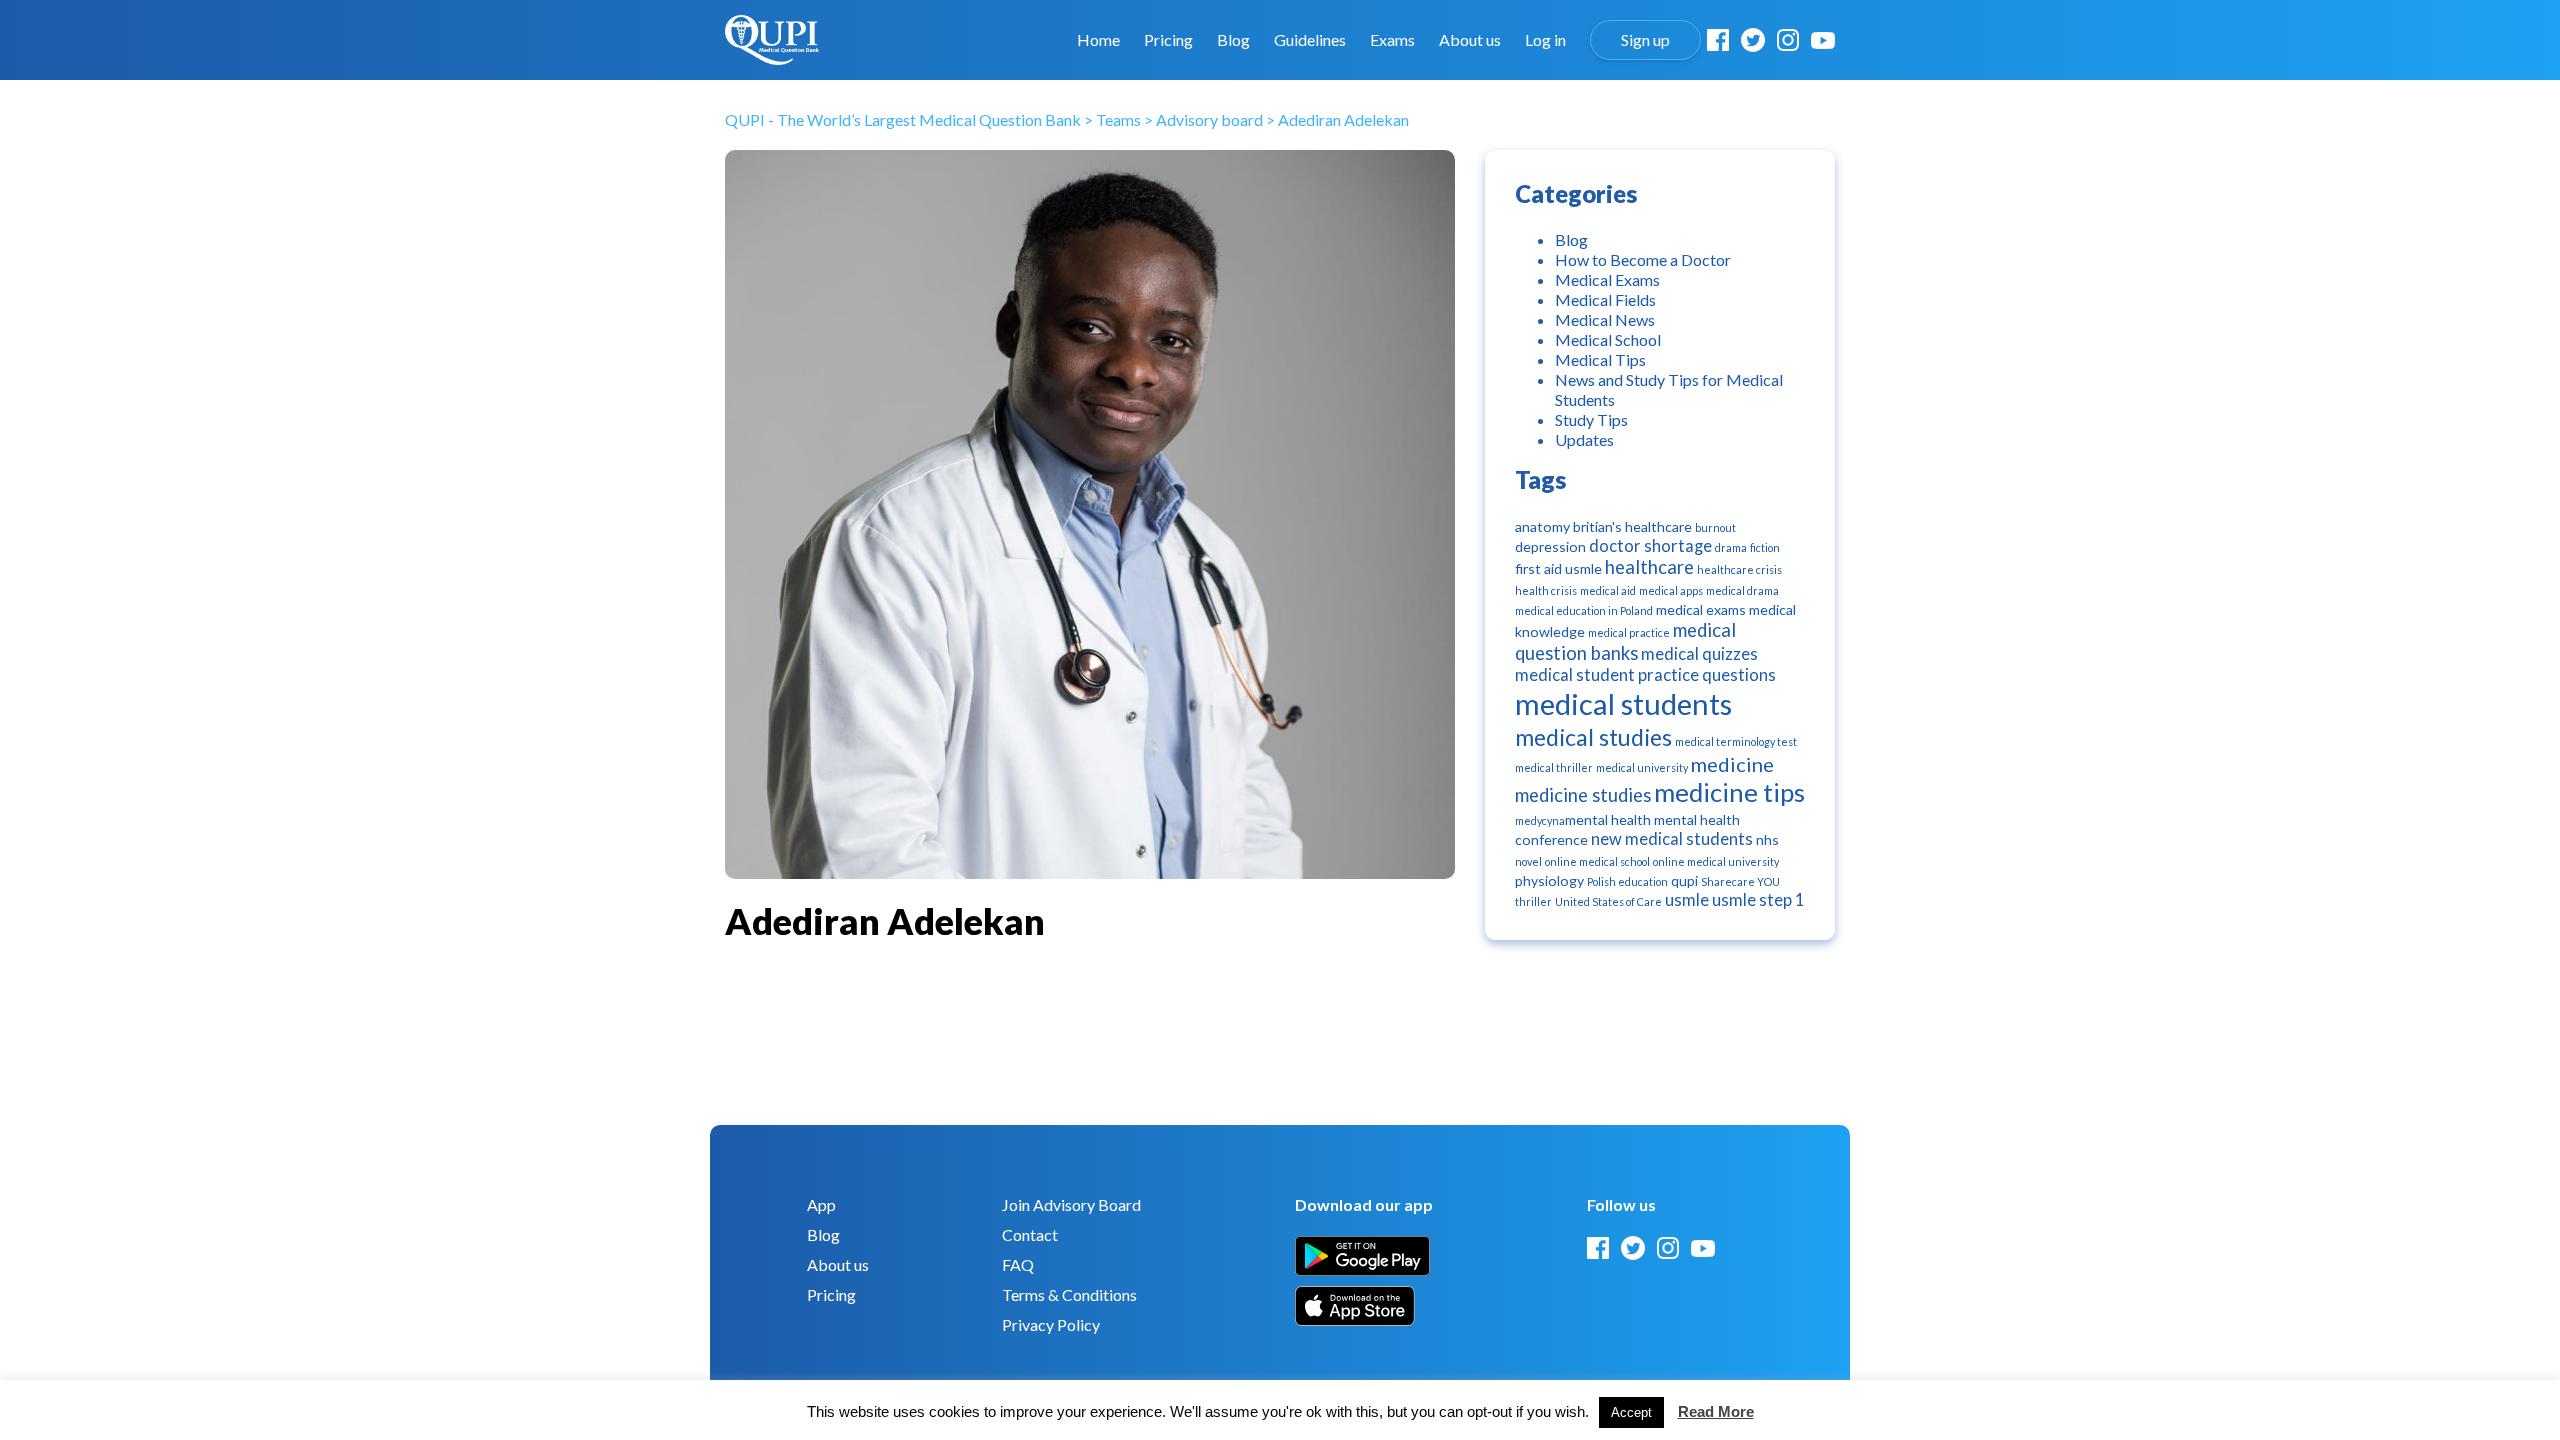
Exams (1392, 40)
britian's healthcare (1632, 526)
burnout (1715, 527)
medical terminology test (1736, 741)
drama (1731, 547)
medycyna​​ (1540, 820)
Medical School (1608, 339)
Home (1098, 40)
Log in (1545, 40)
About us (1470, 40)
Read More (1716, 1411)
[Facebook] (1718, 40)
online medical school (1597, 861)
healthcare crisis (1739, 569)
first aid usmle (1558, 568)
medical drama (1742, 590)
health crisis (1546, 590)
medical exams (1701, 609)
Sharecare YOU (1740, 881)
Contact (1030, 1234)
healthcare (1649, 567)
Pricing (1168, 40)
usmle (1687, 900)
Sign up (1645, 40)
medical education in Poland (1584, 610)
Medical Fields (1605, 299)
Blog (1233, 40)
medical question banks (1625, 641)
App (821, 1204)
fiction (1765, 547)
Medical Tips (1600, 359)
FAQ (1018, 1264)
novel (1528, 861)
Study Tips (1591, 419)
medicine (1732, 764)
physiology (1549, 880)
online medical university (1716, 861)
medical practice (1629, 632)
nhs (1767, 839)
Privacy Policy (1051, 1324)
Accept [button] (1631, 1412)
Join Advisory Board (1071, 1204)
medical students (1623, 703)
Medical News (1605, 319)
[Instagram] (1788, 40)
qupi (1684, 880)
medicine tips (1729, 792)
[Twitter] (1753, 40)
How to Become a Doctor (1643, 259)
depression (1550, 546)
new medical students (1672, 839)
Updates (1584, 439)
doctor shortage (1650, 546)
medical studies (1593, 737)
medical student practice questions (1645, 675)
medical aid (1608, 590)
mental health (1608, 819)
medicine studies (1583, 795)
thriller (1533, 901)
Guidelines (1310, 40)
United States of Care (1608, 901)
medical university (1642, 767)
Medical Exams (1607, 279)
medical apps (1671, 590)
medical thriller (1554, 767)
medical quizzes (1699, 654)
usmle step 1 (1758, 900)
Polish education (1627, 881)
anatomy (1542, 526)
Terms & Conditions (1069, 1294)
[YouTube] (1823, 40)
